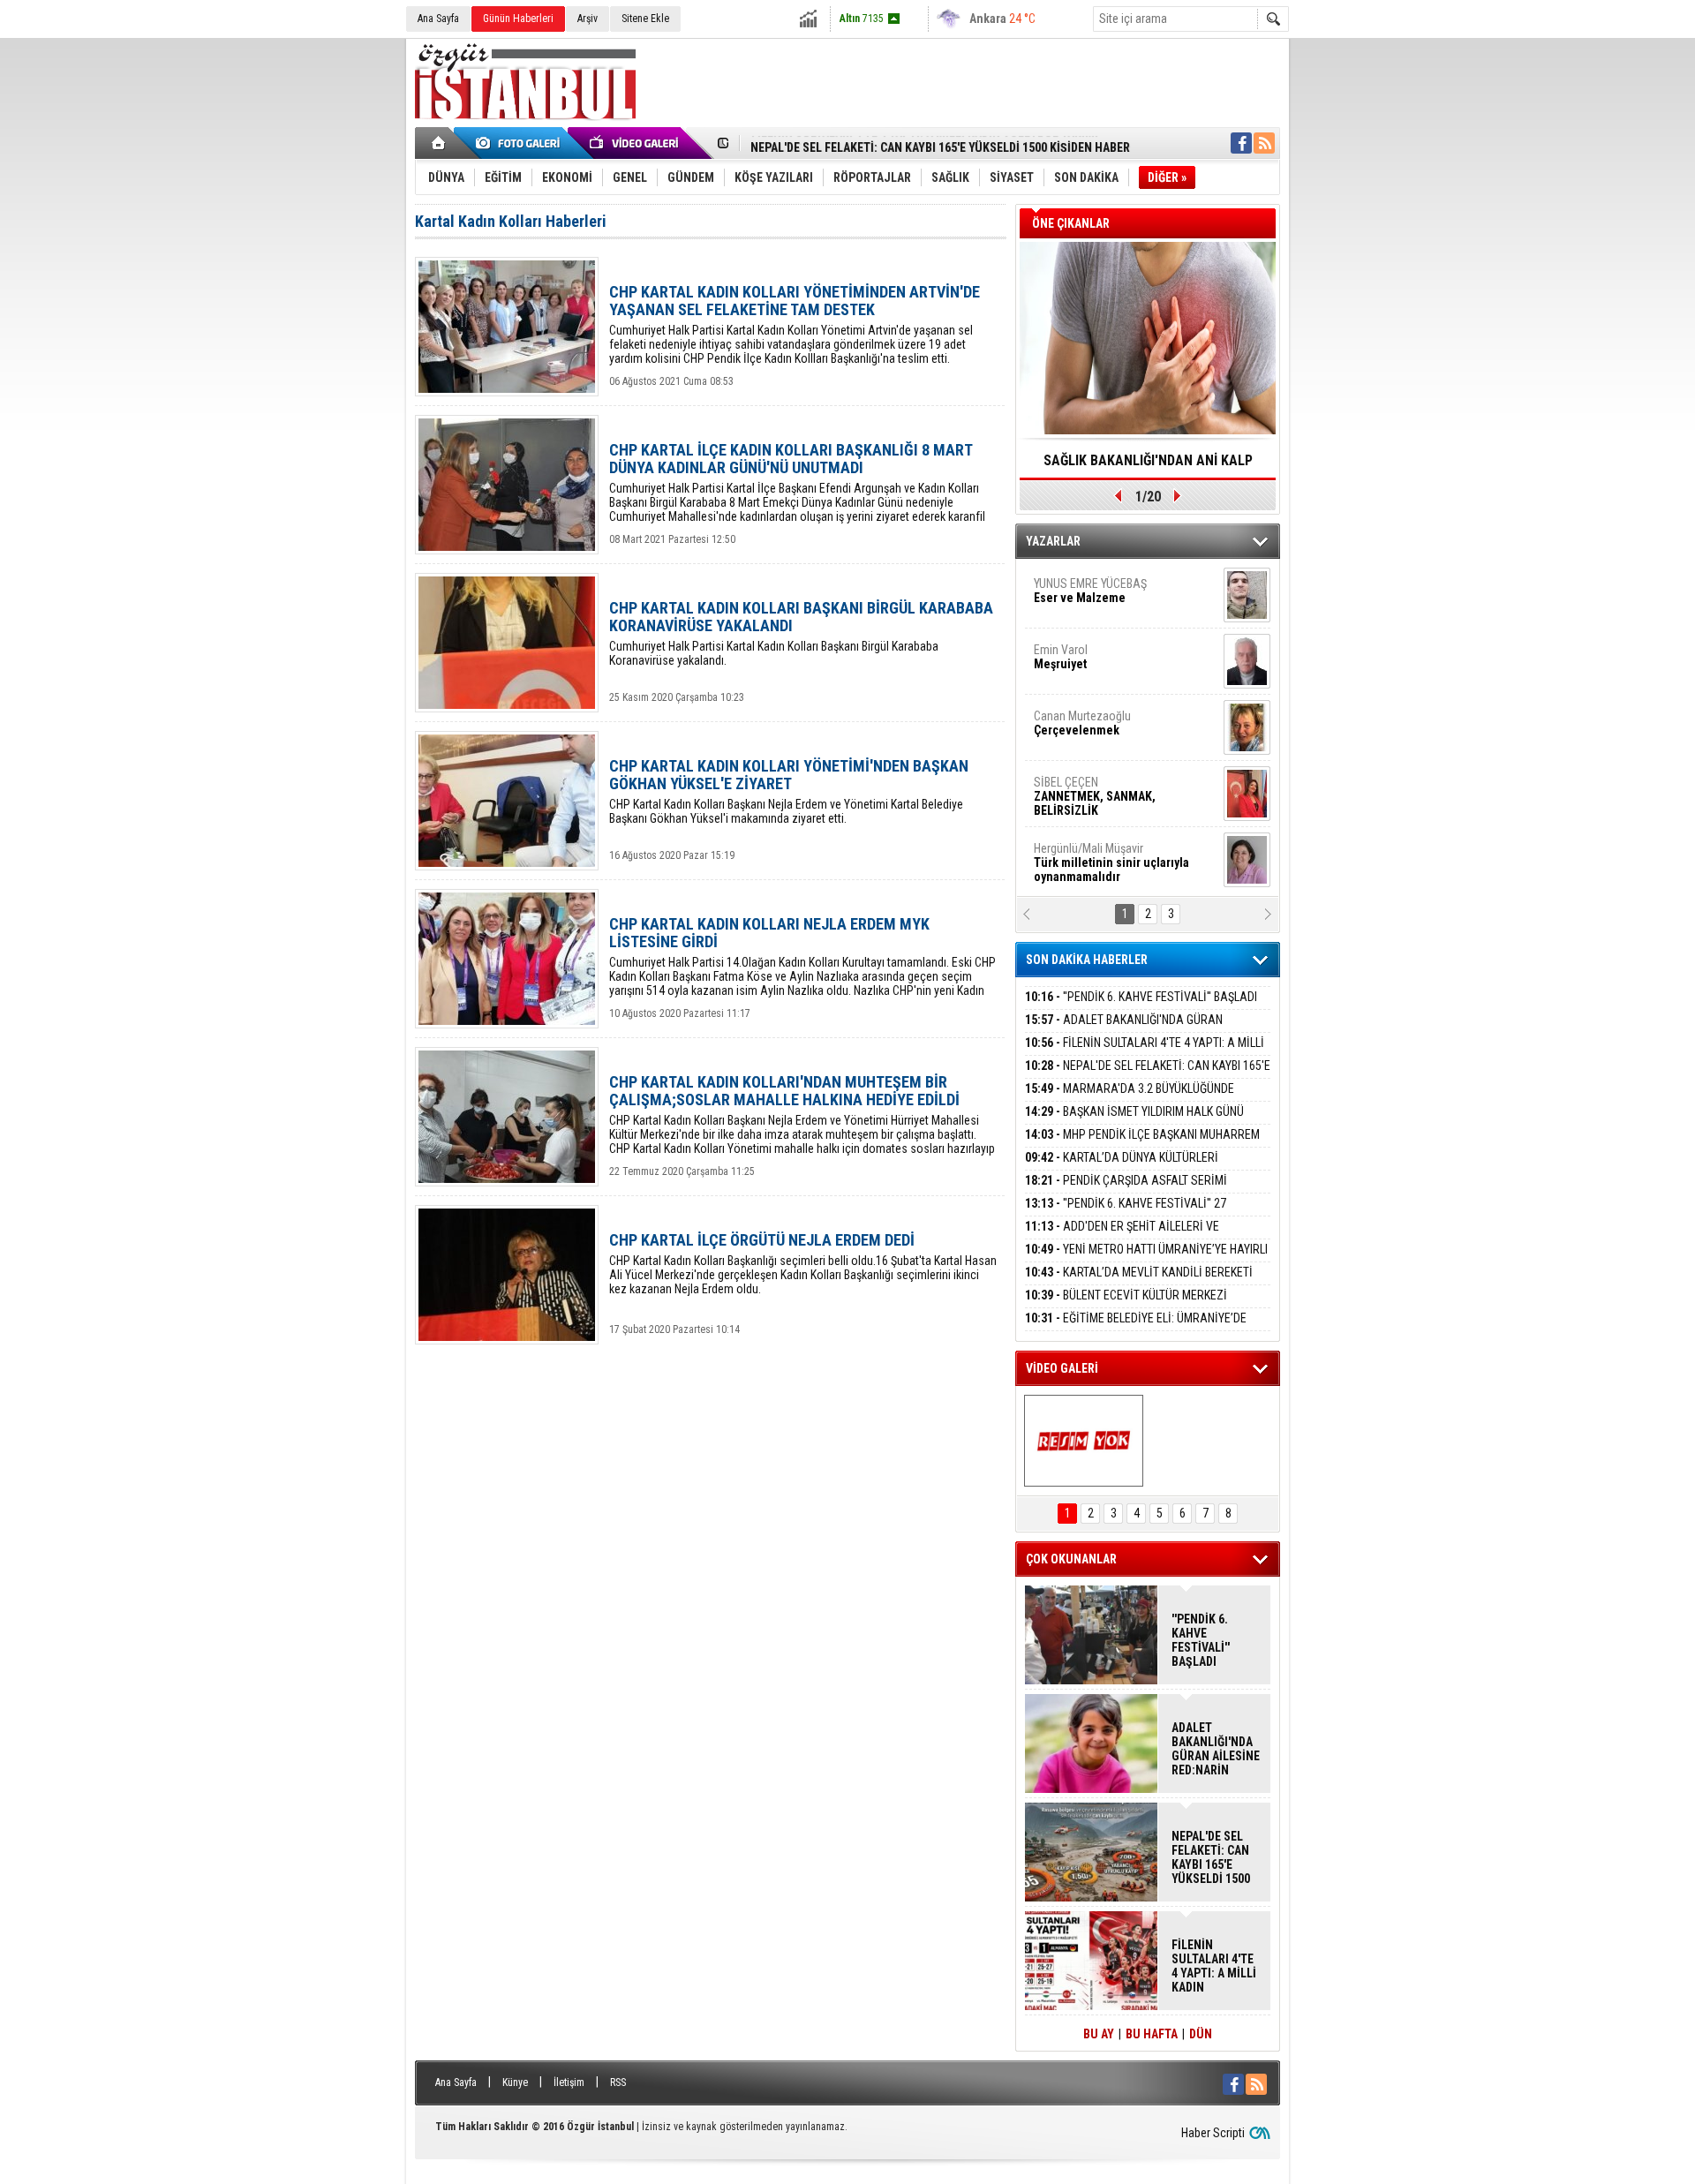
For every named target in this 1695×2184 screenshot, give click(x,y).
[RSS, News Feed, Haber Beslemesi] (1264, 143)
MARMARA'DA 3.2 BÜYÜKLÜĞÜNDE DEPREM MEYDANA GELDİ (1130, 1099)
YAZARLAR (1053, 541)
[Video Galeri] (636, 143)
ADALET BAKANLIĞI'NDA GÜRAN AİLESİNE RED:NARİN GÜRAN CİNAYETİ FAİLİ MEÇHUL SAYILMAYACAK (1216, 1749)
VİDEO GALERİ (1062, 1368)
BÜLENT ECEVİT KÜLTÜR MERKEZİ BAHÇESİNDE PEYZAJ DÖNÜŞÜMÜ (1126, 1305)
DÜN (1201, 2034)
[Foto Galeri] (521, 143)
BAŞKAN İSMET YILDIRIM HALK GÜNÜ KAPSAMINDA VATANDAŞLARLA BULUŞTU (1134, 1122)
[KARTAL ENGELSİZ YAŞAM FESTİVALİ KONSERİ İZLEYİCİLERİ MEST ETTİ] (1084, 1441)
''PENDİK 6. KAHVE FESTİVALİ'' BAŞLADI (1141, 997)
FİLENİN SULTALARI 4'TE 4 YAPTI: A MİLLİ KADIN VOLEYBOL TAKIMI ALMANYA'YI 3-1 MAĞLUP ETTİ (1214, 1966)
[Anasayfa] (439, 143)
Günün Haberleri (518, 19)
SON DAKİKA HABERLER (1087, 960)
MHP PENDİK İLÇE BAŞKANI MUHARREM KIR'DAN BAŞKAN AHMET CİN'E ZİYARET (1142, 1145)
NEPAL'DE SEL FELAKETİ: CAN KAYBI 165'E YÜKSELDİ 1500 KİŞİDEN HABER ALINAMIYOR (1148, 1076)
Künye (515, 2082)
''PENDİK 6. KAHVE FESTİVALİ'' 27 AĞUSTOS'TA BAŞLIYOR (1126, 1213)
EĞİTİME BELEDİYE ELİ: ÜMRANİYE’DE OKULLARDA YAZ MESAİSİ (1136, 1328)
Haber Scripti (1213, 2133)
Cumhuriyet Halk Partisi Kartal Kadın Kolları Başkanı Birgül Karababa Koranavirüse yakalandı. (801, 633)
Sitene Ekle (645, 19)
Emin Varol (1061, 657)
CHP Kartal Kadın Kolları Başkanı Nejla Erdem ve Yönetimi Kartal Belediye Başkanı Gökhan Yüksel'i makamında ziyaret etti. (789, 791)
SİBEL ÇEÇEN (1095, 796)
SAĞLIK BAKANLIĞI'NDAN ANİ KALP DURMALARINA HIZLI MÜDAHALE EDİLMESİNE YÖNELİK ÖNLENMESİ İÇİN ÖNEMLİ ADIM (1148, 466)
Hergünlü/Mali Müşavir (1111, 862)
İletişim (569, 2082)
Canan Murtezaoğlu (1082, 723)
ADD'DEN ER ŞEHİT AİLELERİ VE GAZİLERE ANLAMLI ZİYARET (1122, 1236)
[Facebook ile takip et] (1241, 143)
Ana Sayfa (438, 19)
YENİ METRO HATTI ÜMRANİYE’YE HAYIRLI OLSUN (1146, 1259)
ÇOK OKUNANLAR (1071, 1559)
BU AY (1099, 2034)
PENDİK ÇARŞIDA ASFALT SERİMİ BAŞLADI (1126, 1190)
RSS (618, 2082)
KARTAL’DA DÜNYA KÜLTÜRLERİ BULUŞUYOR (1122, 1167)
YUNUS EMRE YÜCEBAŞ (1090, 591)
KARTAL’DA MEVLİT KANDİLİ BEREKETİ (1139, 1272)
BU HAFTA (1152, 2034)
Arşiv (588, 19)
